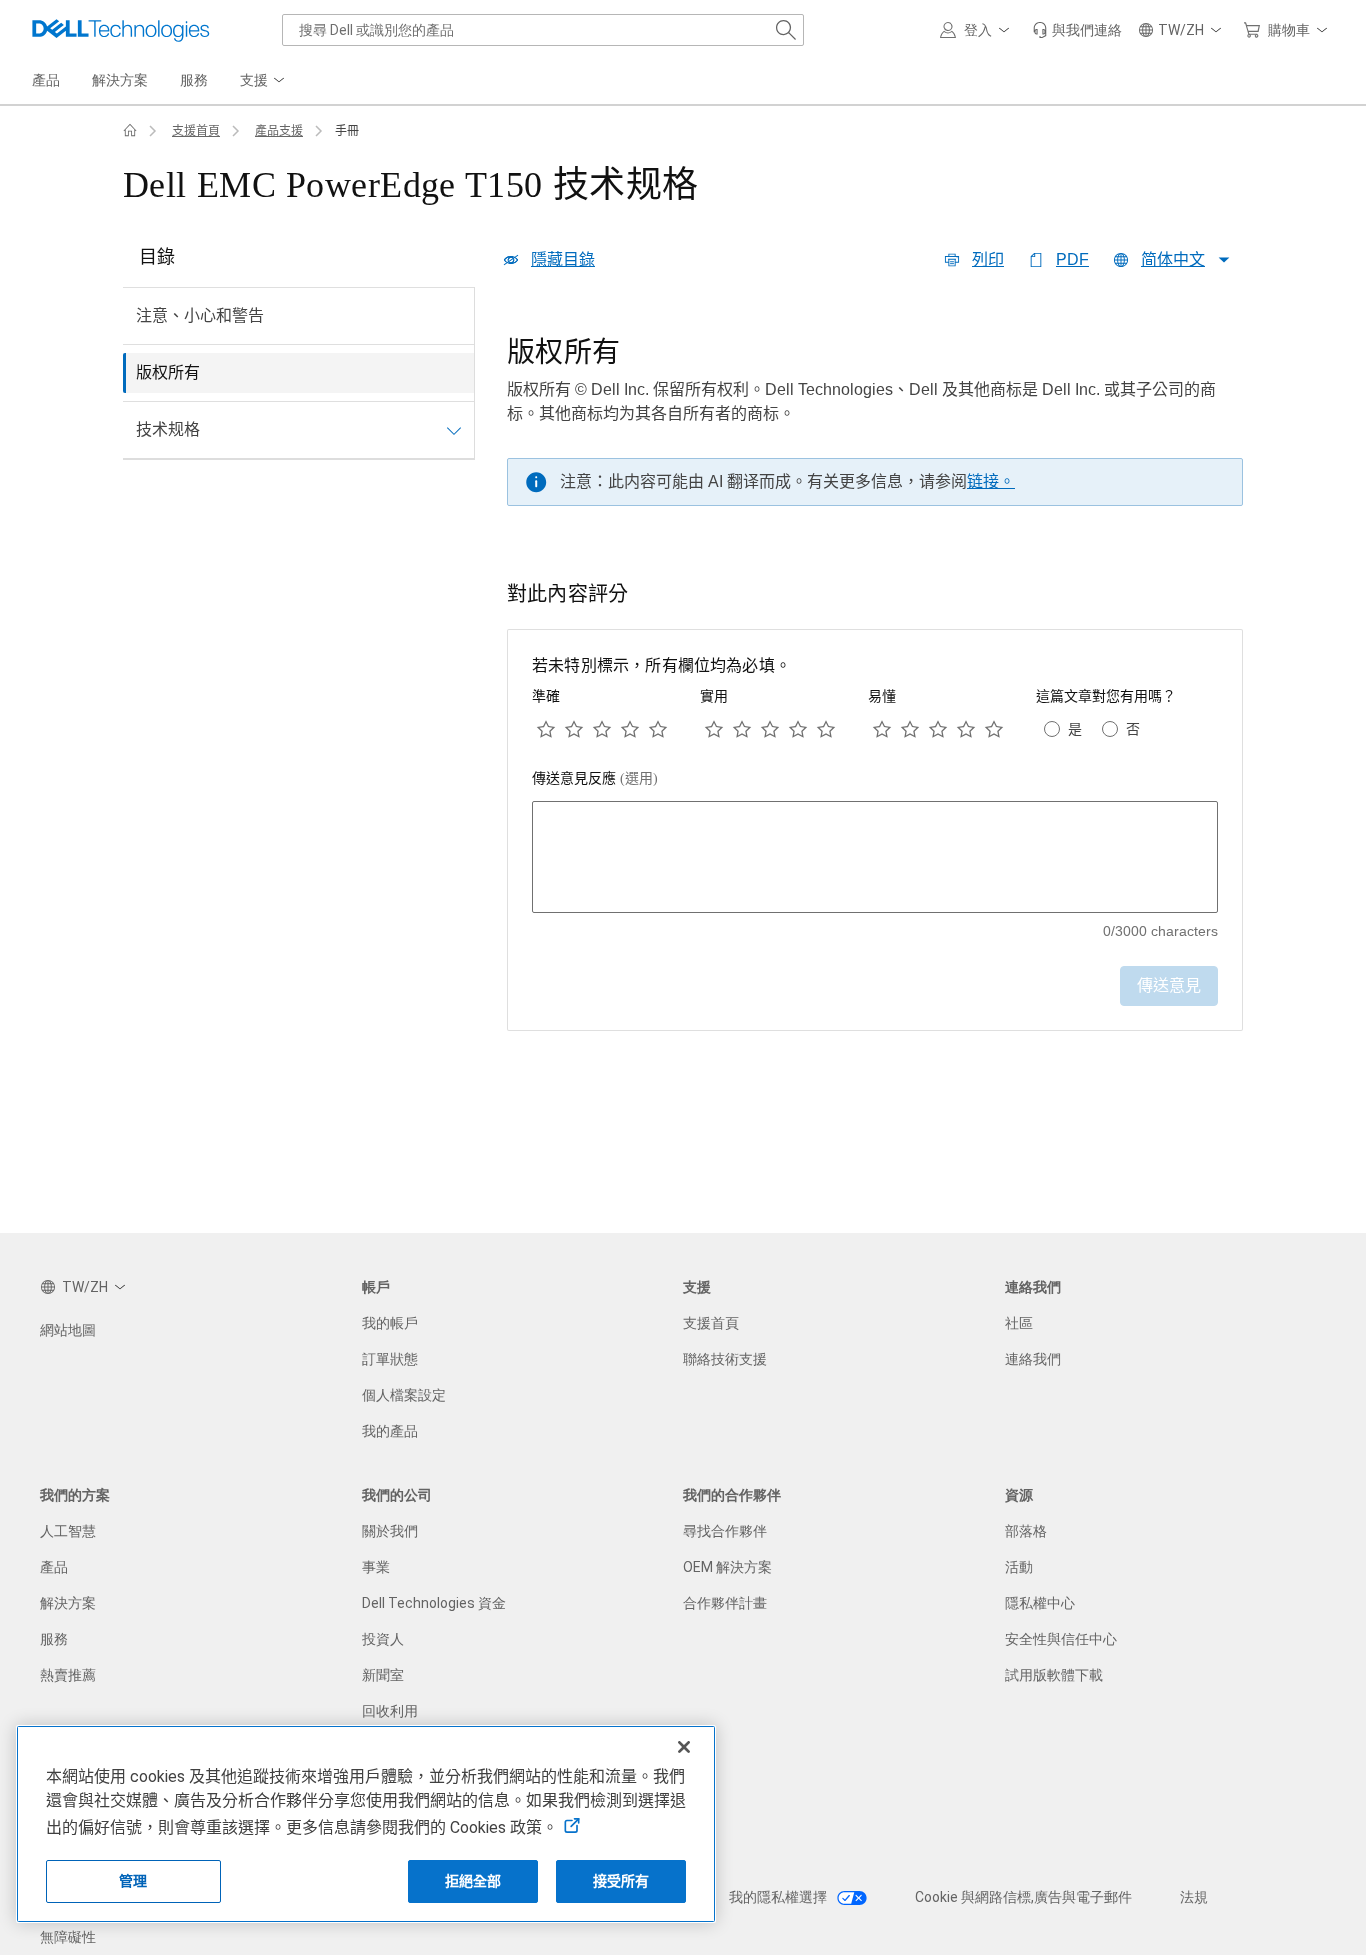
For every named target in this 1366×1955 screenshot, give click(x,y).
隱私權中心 (1040, 1603)
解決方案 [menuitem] (120, 80)
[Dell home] (130, 131)
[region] (875, 427)
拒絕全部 (473, 1881)
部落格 (1026, 1531)
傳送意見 (1169, 985)
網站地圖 (68, 1330)
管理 (133, 1881)
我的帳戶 (390, 1323)
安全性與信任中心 (1061, 1639)
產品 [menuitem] (46, 80)
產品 (54, 1567)
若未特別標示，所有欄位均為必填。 (661, 665)
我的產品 (390, 1431)
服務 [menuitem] (194, 80)
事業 (376, 1567)
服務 (54, 1639)
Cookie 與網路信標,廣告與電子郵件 (1023, 1897)
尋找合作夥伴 (725, 1531)
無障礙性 (68, 1937)
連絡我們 (1033, 1359)
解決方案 (68, 1603)
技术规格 (168, 429)
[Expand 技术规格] (454, 430)
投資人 (383, 1639)
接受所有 (621, 1881)
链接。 (991, 481)
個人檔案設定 (404, 1395)
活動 (1019, 1567)
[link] (1077, 30)
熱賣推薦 (68, 1675)
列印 (988, 259)
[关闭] (684, 1747)
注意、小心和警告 (200, 315)
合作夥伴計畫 (725, 1603)
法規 (1194, 1897)
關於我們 (390, 1531)
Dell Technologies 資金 (434, 1603)
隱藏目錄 (563, 259)
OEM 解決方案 (727, 1567)
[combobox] (543, 30)
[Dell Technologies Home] (121, 30)
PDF (1072, 259)
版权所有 (168, 372)
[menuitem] (264, 81)
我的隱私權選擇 (779, 1897)
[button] (978, 30)
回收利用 (390, 1711)
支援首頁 (196, 131)
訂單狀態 (390, 1359)
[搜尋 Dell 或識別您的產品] (786, 30)
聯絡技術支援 (725, 1359)
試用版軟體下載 (1054, 1675)
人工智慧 (68, 1531)
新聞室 (383, 1675)
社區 (1019, 1323)
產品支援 (279, 131)
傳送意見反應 (595, 778)
